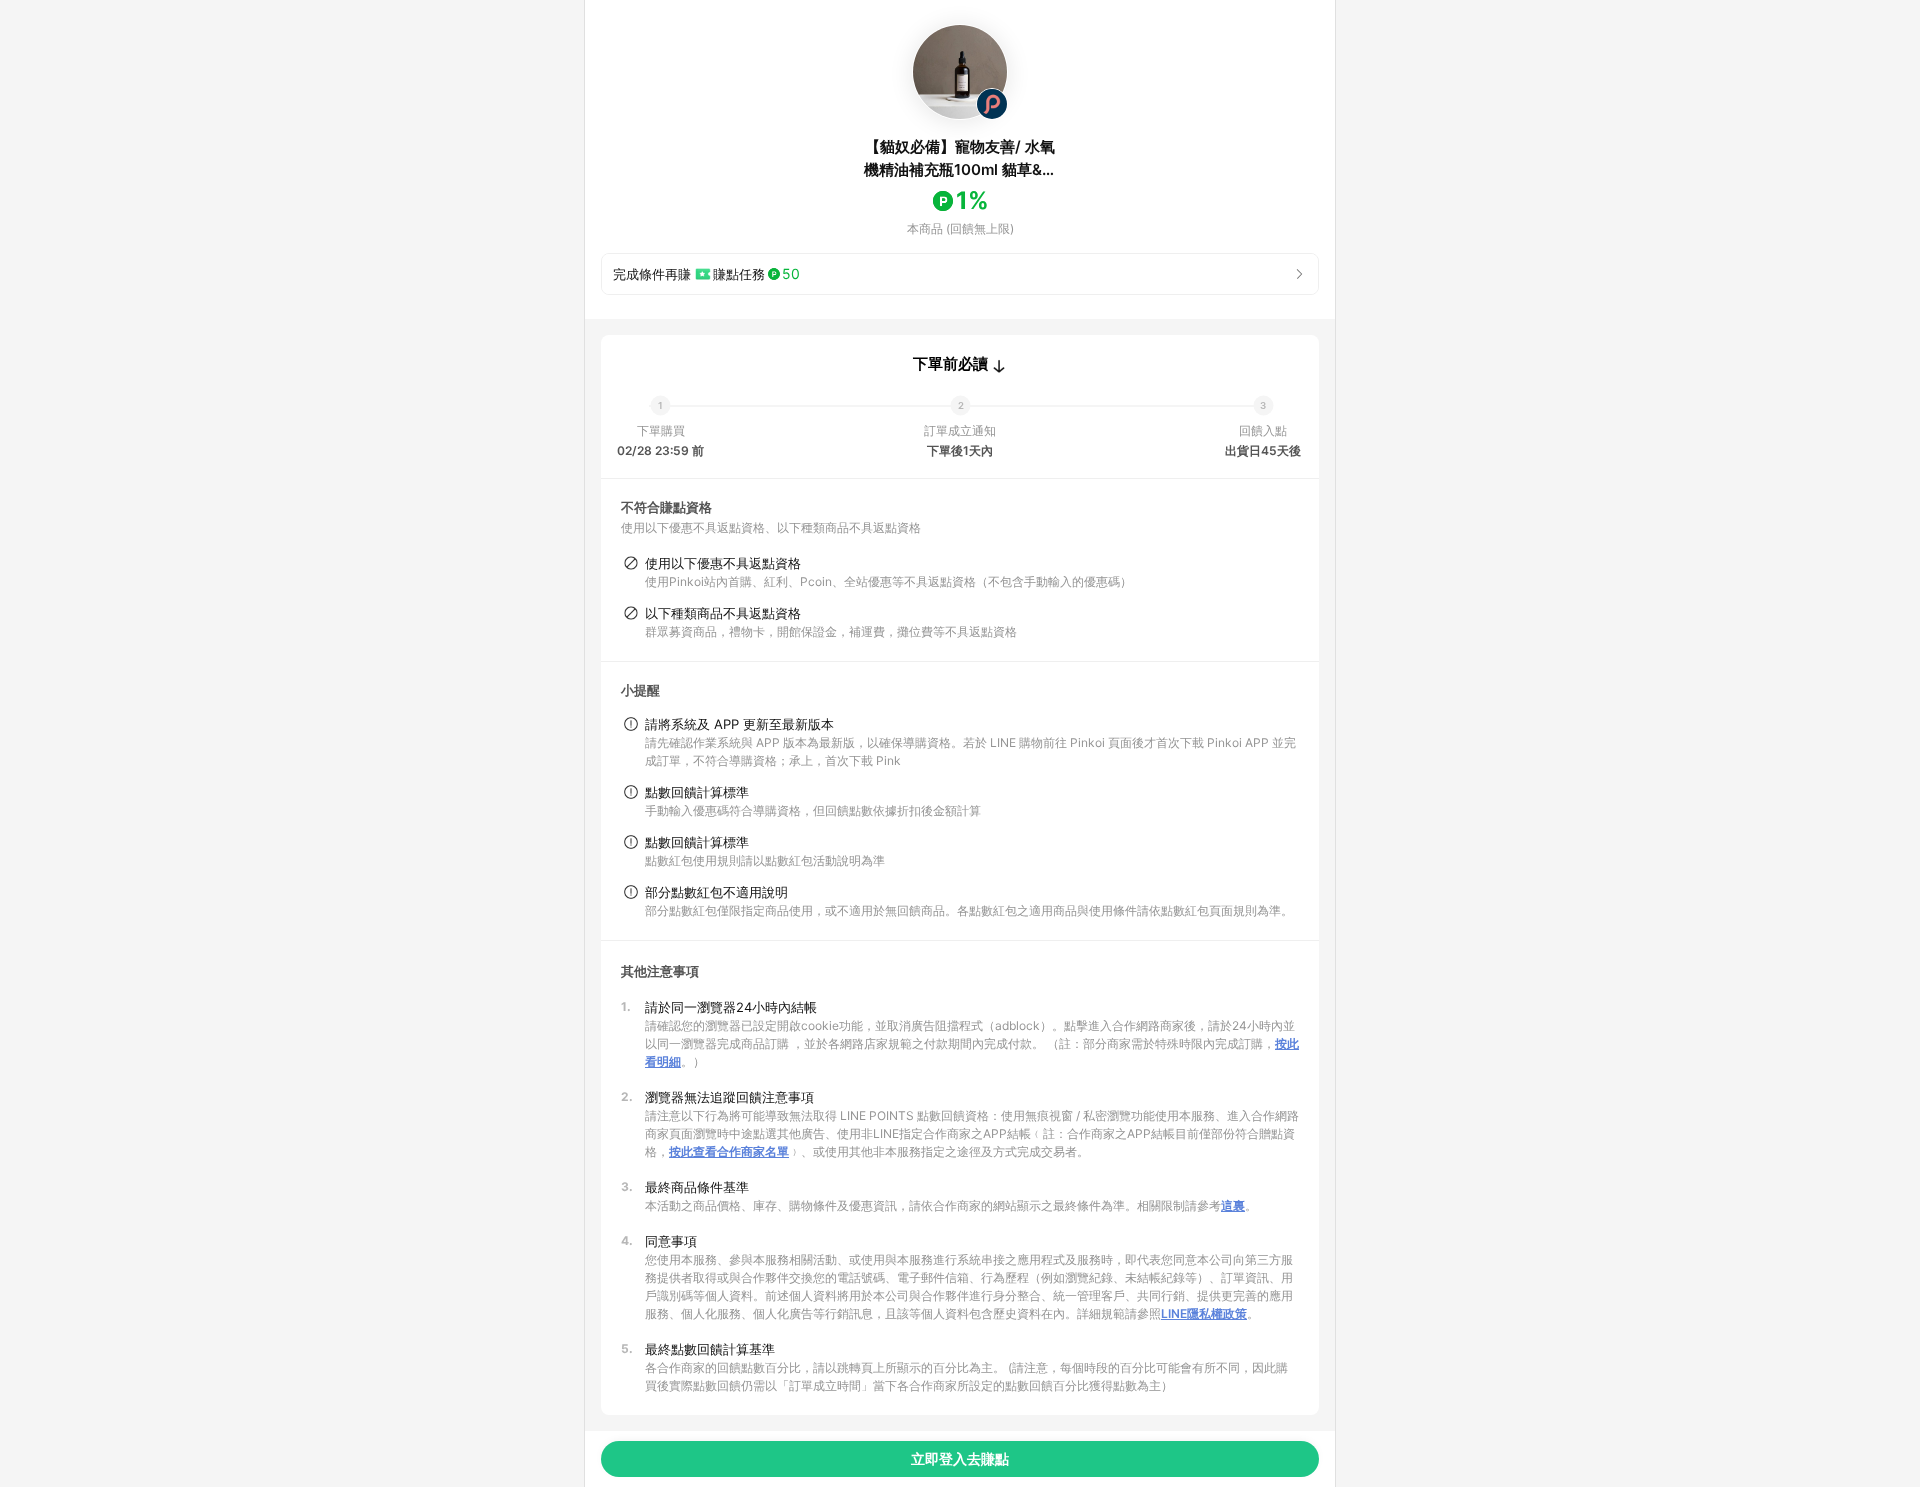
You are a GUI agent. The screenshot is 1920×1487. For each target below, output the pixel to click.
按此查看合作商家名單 (729, 1151)
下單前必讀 (950, 364)
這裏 (1233, 1205)
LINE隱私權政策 (1204, 1313)
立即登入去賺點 (960, 1458)
